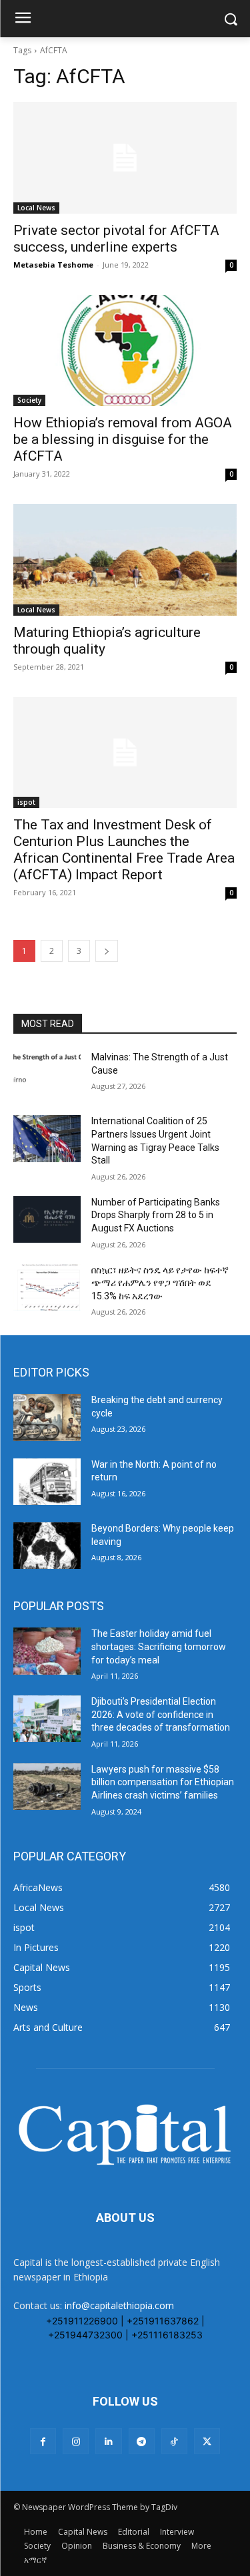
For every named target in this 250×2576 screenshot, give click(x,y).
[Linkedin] (108, 2441)
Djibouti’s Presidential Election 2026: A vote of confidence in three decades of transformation (161, 1714)
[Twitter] (207, 2441)
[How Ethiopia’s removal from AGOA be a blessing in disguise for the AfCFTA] (125, 351)
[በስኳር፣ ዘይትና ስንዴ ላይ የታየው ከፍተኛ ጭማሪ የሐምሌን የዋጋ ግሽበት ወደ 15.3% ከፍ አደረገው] (47, 1287)
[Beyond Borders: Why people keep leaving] (47, 1546)
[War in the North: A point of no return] (47, 1482)
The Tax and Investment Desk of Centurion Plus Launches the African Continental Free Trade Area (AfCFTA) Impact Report (124, 850)
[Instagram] (76, 2441)
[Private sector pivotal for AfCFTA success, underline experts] (125, 158)
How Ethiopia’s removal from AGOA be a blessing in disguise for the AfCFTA (123, 439)
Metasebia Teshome (53, 265)
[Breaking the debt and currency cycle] (47, 1417)
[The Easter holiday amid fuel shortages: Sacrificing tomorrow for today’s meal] (47, 1651)
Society (29, 400)
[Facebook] (43, 2441)
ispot (26, 802)
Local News (36, 208)
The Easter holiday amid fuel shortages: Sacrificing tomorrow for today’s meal (159, 1646)
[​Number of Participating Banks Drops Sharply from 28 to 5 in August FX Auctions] (47, 1219)
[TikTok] (174, 2441)
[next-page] (107, 951)
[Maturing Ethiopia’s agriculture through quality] (125, 560)
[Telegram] (142, 2441)
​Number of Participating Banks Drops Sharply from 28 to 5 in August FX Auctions (156, 1215)
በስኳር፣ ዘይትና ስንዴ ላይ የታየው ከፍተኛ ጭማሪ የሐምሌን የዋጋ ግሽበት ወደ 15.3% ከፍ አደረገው (160, 1283)
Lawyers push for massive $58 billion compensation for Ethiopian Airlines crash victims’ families (163, 1782)
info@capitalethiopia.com (119, 2305)
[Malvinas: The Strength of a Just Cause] (47, 1074)
